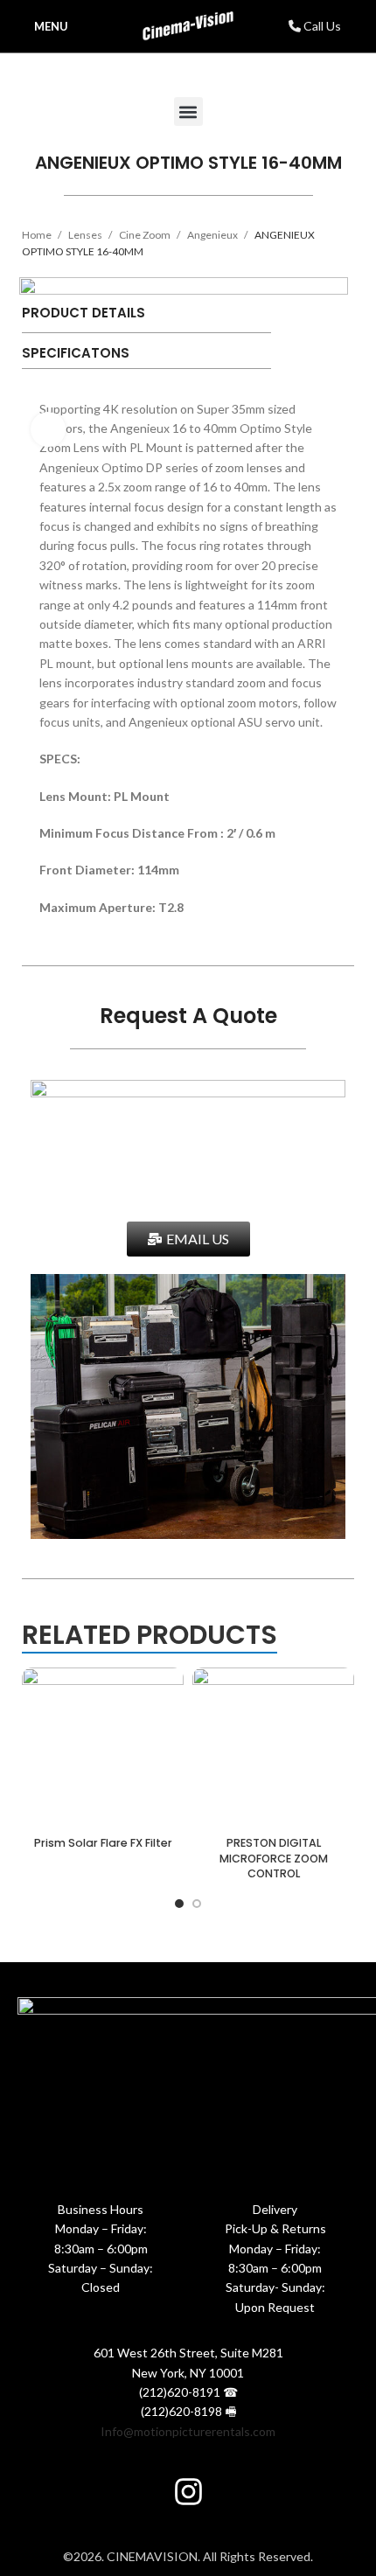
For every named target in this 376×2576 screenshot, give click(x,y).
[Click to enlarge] (48, 429)
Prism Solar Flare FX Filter (103, 1843)
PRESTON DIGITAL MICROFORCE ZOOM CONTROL (274, 1858)
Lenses (86, 235)
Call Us (321, 26)
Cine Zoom (146, 235)
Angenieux (213, 235)
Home (38, 235)
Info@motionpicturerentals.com (188, 2431)
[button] (188, 111)
